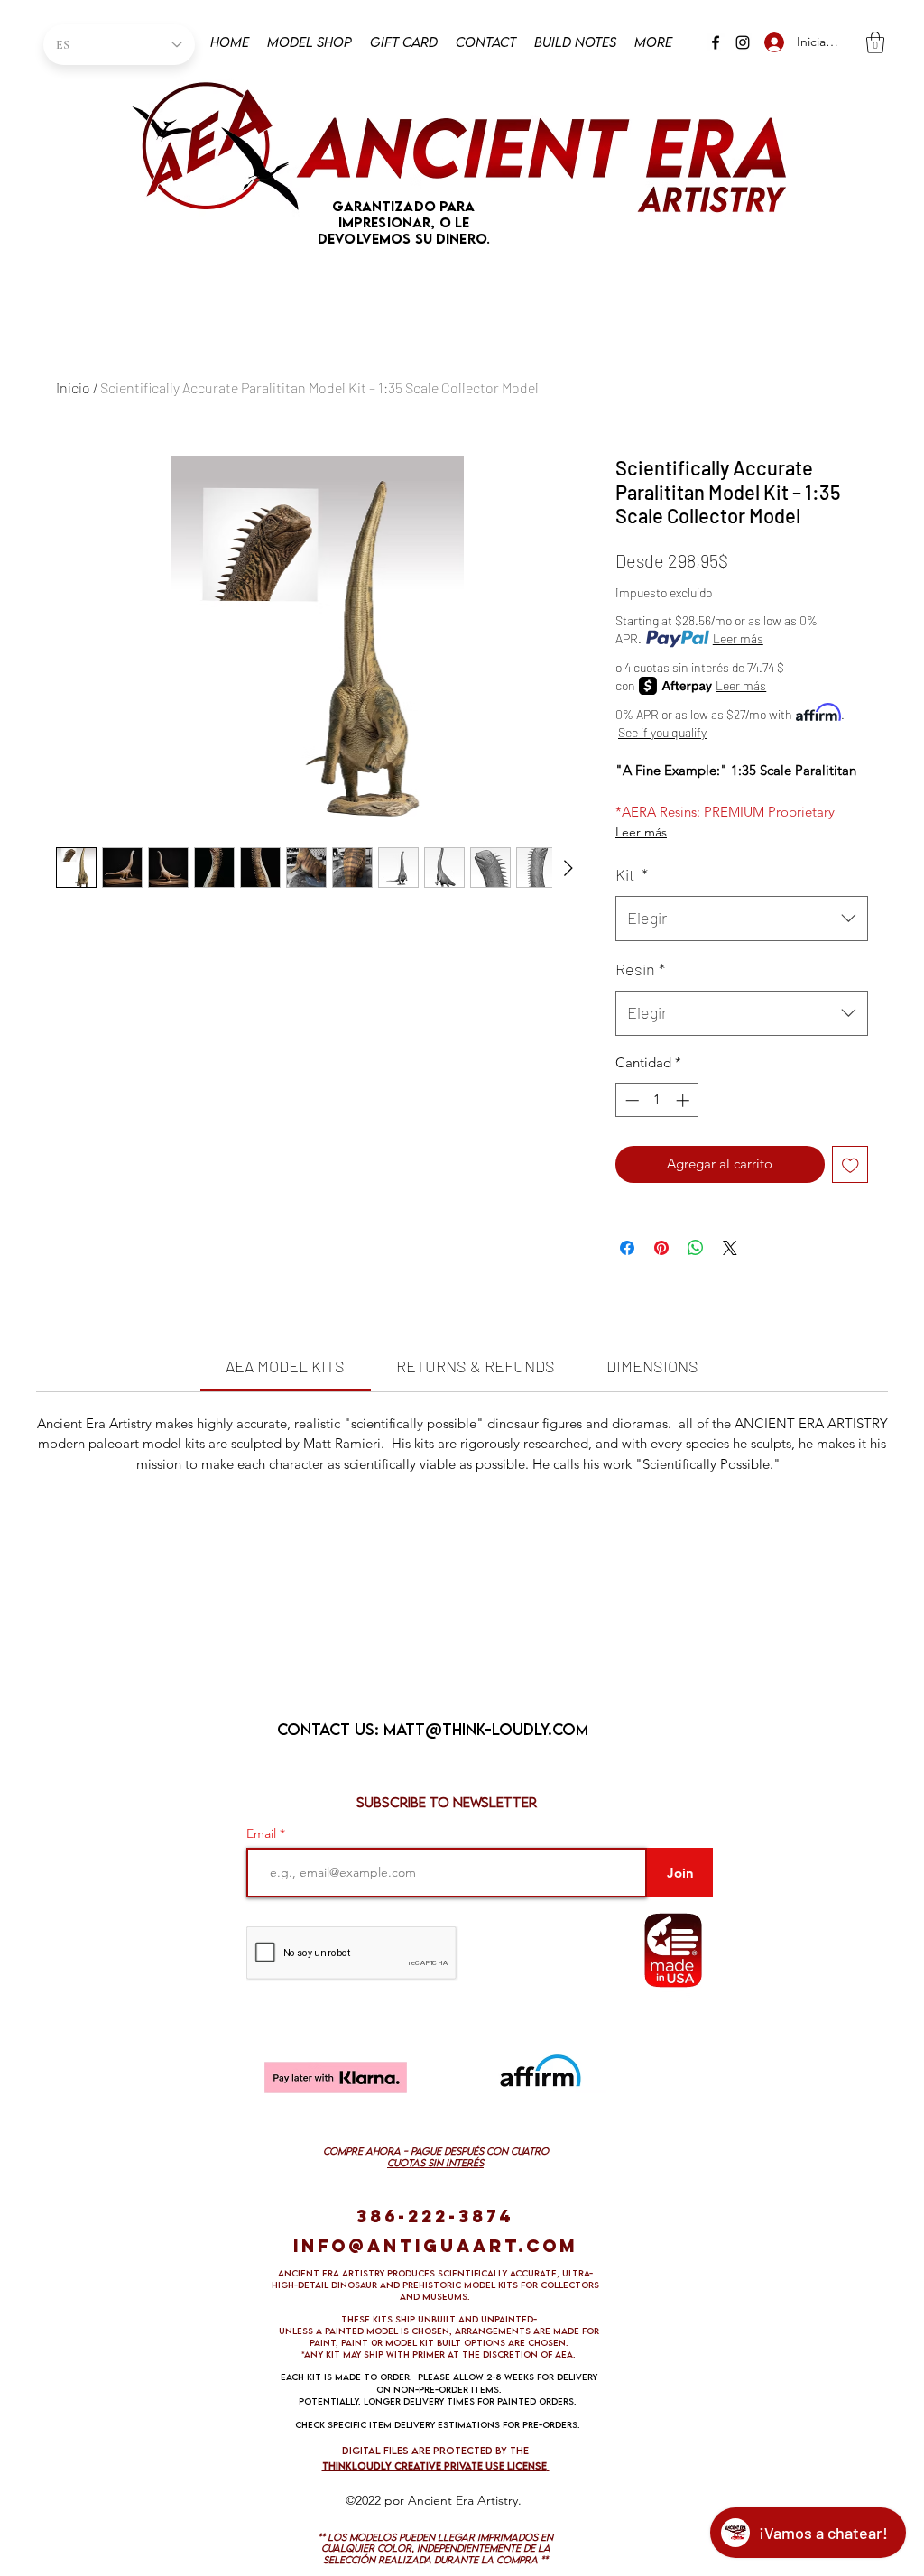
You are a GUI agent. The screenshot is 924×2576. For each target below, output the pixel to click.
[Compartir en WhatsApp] (696, 1248)
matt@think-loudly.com (486, 1729)
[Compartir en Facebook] (627, 1248)
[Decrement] (630, 1100)
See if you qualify (662, 732)
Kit (632, 874)
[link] (285, 1366)
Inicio (73, 388)
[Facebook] (716, 42)
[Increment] (684, 1100)
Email (263, 1833)
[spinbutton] (657, 1100)
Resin (640, 969)
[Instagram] (743, 42)
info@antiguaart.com (435, 2246)
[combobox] (742, 919)
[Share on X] (730, 1248)
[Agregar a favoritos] (850, 1164)
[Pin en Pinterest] (661, 1248)
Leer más (738, 638)
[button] (875, 42)
